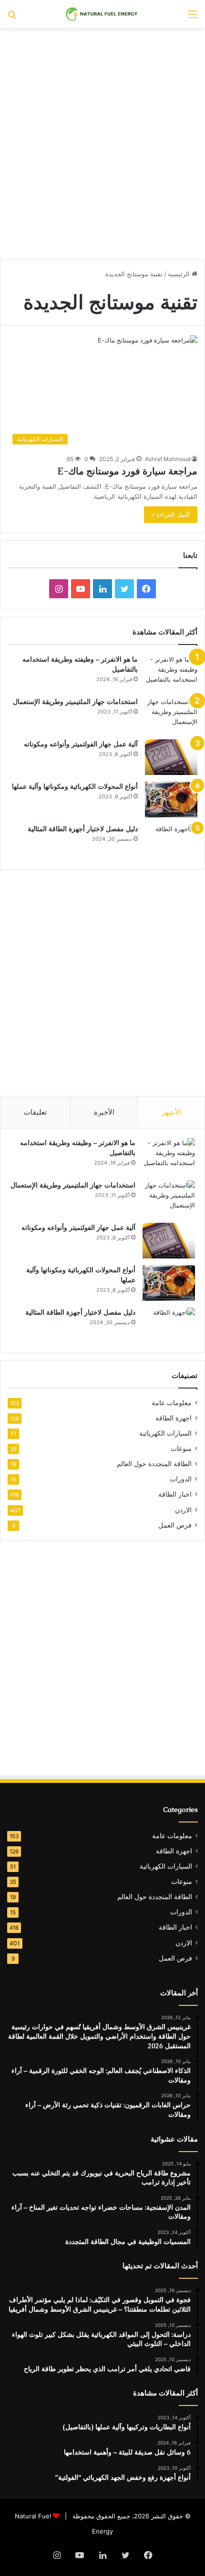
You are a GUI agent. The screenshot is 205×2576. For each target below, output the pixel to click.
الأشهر (171, 1112)
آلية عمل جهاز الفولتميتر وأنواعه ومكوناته (81, 744)
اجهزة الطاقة (174, 1418)
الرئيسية (180, 274)
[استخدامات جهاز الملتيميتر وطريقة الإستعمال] (171, 715)
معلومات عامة (172, 1403)
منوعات (181, 1449)
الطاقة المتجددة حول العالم (154, 1464)
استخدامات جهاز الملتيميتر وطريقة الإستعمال (75, 702)
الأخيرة (104, 1112)
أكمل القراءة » (171, 514)
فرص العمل (175, 1525)
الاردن (183, 1510)
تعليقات (35, 1112)
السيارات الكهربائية (165, 1433)
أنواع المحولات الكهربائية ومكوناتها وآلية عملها (75, 786)
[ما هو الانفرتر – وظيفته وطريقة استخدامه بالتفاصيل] (171, 672)
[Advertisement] (102, 140)
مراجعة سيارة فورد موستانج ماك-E (128, 471)
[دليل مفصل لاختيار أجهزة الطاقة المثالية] (171, 842)
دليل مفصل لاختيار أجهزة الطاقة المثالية (83, 829)
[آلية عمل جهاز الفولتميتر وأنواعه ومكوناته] (171, 757)
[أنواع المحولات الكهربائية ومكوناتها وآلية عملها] (171, 800)
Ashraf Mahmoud (168, 459)
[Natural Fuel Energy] (102, 14)
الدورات (181, 1479)
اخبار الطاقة (175, 1494)
